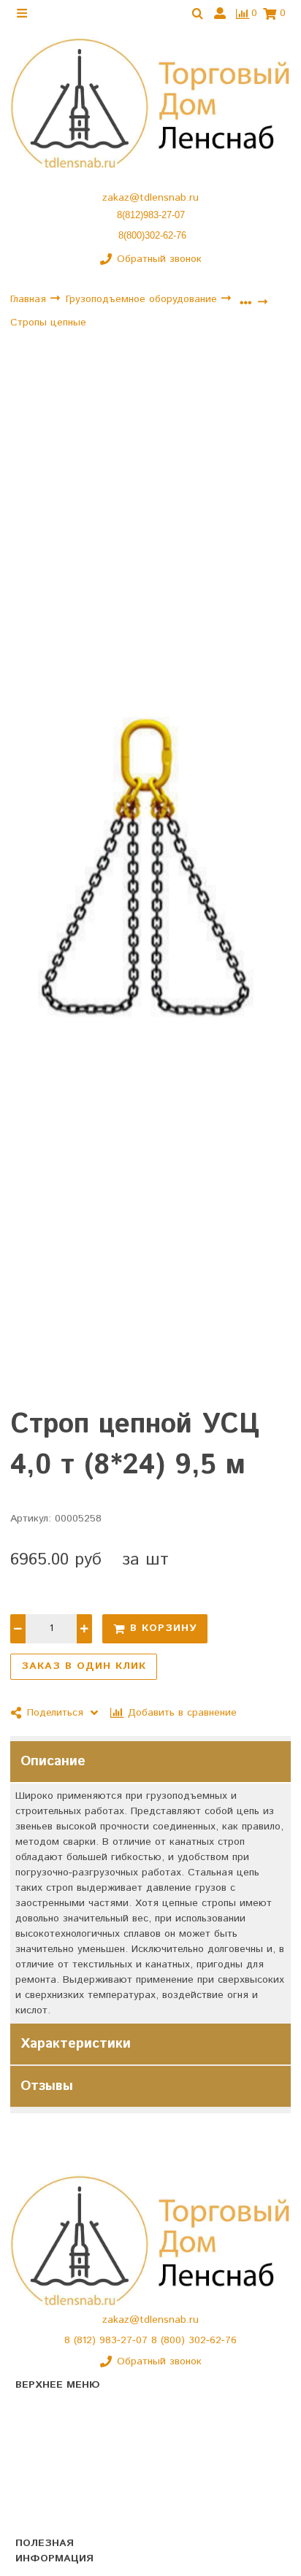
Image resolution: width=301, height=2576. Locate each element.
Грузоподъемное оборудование (143, 299)
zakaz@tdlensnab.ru (150, 198)
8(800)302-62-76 (152, 235)
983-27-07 (125, 2340)
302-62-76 (213, 2340)
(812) (87, 2340)
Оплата (33, 2513)
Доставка (38, 2487)
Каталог (34, 2410)
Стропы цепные (48, 323)
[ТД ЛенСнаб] (150, 103)
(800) (175, 2340)
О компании (44, 2436)
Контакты (38, 2461)
